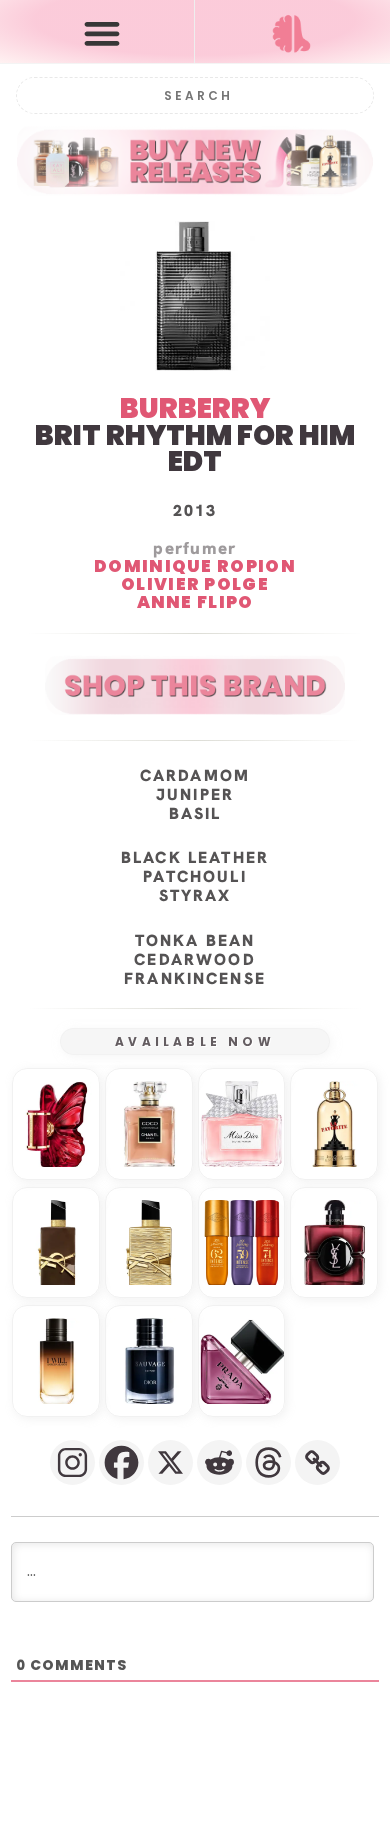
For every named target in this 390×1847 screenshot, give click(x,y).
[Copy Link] (317, 1462)
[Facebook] (121, 1462)
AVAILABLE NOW (195, 1041)
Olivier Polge (195, 584)
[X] (170, 1462)
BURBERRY (195, 408)
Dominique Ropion (195, 566)
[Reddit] (219, 1462)
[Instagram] (72, 1462)
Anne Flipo (195, 602)
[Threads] (268, 1462)
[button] (101, 32)
